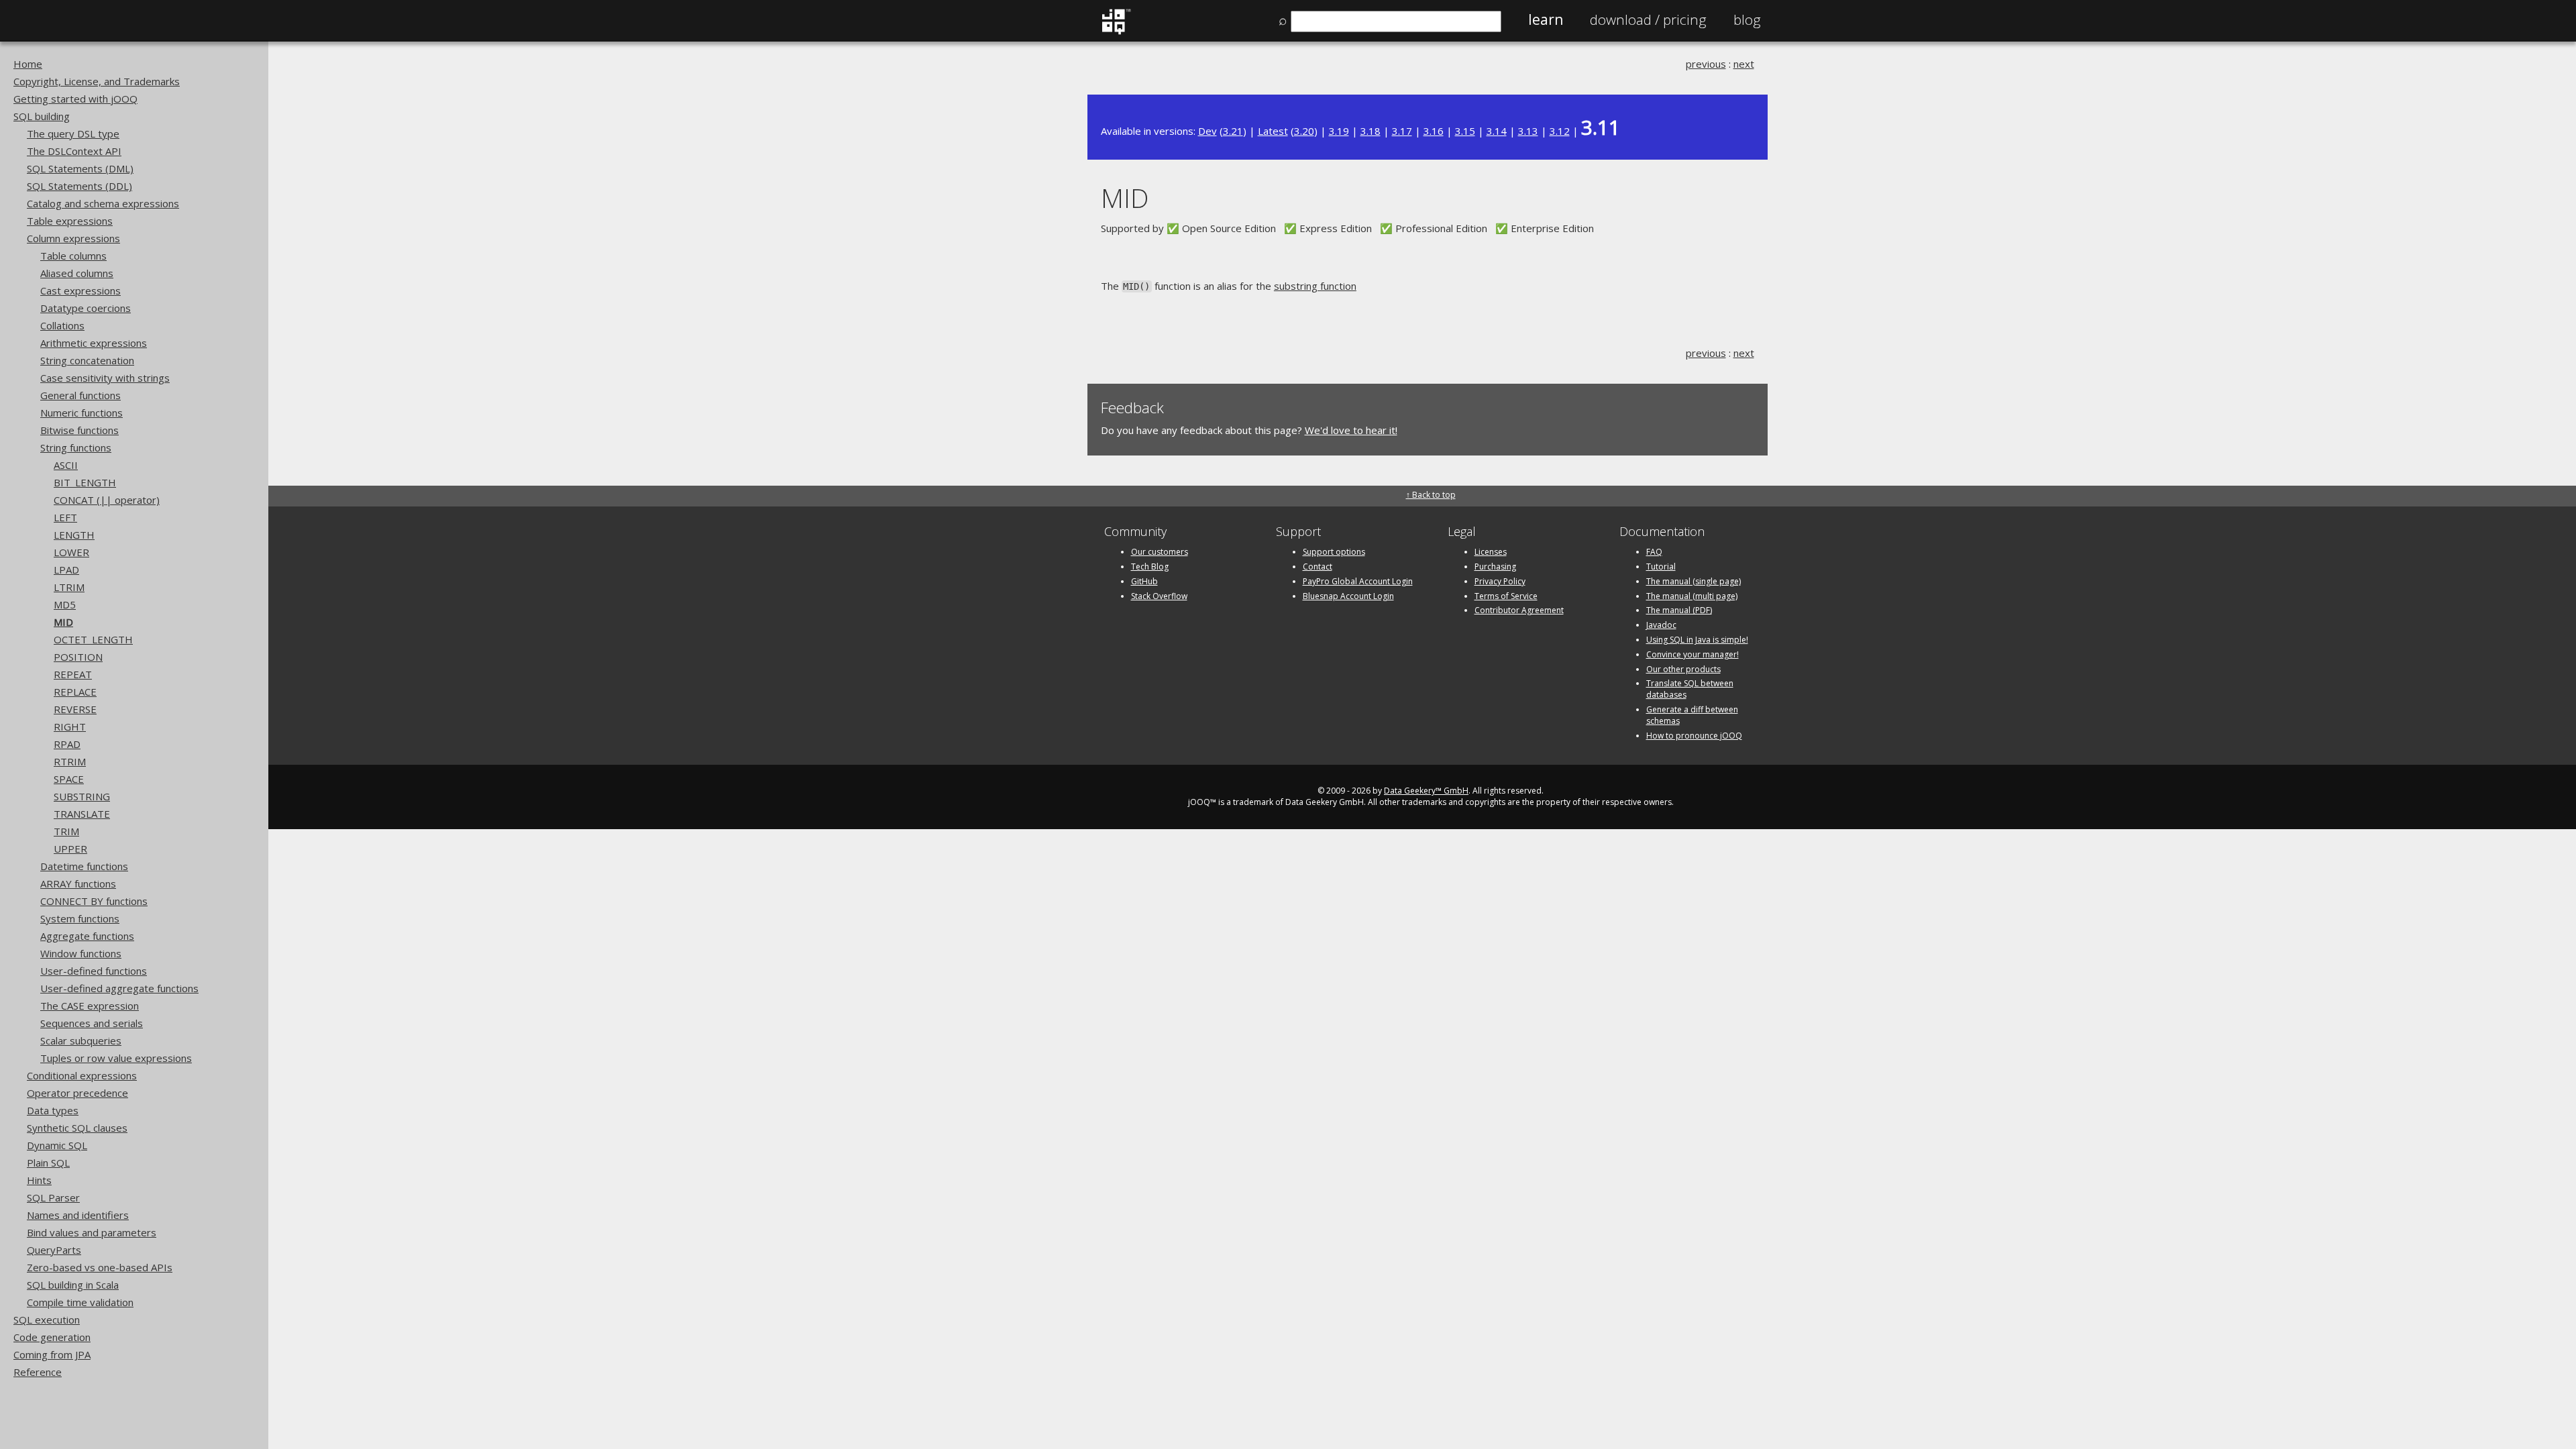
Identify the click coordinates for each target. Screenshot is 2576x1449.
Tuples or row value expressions (116, 1058)
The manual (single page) (1694, 581)
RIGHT (70, 727)
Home (28, 64)
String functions (76, 447)
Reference (38, 1372)
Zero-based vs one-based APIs (100, 1267)
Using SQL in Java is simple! (1697, 640)
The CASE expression (90, 1006)
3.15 (1465, 131)
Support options (1334, 552)
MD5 (65, 604)
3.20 (1304, 131)
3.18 (1371, 131)
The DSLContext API (74, 151)
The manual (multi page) (1692, 596)
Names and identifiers (78, 1215)
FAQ (1654, 552)
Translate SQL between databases (1690, 689)
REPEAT (73, 674)
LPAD (66, 570)
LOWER (71, 552)
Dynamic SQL (57, 1145)
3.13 (1528, 131)
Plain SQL (48, 1163)
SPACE (69, 779)
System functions (80, 918)
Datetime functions (84, 866)
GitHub (1144, 581)
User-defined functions (94, 971)
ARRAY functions (78, 883)
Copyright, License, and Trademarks (97, 81)
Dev (1207, 131)
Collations (62, 325)
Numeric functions (82, 413)
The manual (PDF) (1679, 610)
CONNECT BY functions (94, 901)
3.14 (1497, 131)
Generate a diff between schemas (1692, 715)
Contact (1318, 567)
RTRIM (70, 761)
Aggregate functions (87, 936)
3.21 (1233, 131)
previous (1706, 64)
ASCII (66, 465)
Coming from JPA (52, 1354)
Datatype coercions (86, 308)
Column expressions (73, 238)
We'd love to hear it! (1351, 430)
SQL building (42, 116)
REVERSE (75, 709)
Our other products (1683, 669)
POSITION (78, 657)
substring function (1315, 286)
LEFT (65, 517)
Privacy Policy (1500, 581)
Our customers (1160, 552)
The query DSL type (73, 133)
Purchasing (1495, 567)
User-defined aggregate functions (119, 988)
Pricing (1648, 19)
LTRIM (69, 587)
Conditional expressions (82, 1075)
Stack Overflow (1159, 596)
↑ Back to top (1431, 495)
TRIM (66, 831)
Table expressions (70, 221)
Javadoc (1661, 625)
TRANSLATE (82, 814)
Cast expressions (80, 290)
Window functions (81, 953)
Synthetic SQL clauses (77, 1128)
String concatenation (87, 360)
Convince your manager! (1693, 654)
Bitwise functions (79, 430)
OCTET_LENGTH (93, 639)
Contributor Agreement (1519, 610)
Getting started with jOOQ (75, 99)
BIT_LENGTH (85, 482)
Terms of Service (1506, 596)
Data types (53, 1110)
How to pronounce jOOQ (1694, 736)
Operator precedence (77, 1093)
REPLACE (75, 692)
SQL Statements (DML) (80, 168)
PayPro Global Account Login (1358, 581)
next (1744, 64)
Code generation (52, 1337)
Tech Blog (1150, 567)
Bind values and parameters (92, 1232)
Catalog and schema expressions (103, 203)
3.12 (1560, 131)
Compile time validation (80, 1302)
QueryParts (54, 1250)
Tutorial (1661, 567)
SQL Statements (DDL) (79, 186)
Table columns (73, 256)
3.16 (1434, 131)
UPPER (70, 849)
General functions (80, 395)
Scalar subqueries (81, 1040)
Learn (1546, 19)
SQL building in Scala (73, 1285)
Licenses (1491, 552)
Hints (39, 1180)
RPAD (67, 744)
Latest (1273, 131)
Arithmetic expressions (94, 343)
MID (63, 622)
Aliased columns (77, 273)
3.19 (1339, 131)
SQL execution (47, 1320)
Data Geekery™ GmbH (1426, 791)
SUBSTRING (82, 796)
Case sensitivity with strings (105, 378)
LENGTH (74, 535)
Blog (1747, 19)
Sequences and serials (92, 1023)
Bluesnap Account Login (1348, 596)
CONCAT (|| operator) (107, 500)
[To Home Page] (1116, 32)
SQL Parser (53, 1197)
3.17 (1402, 131)
